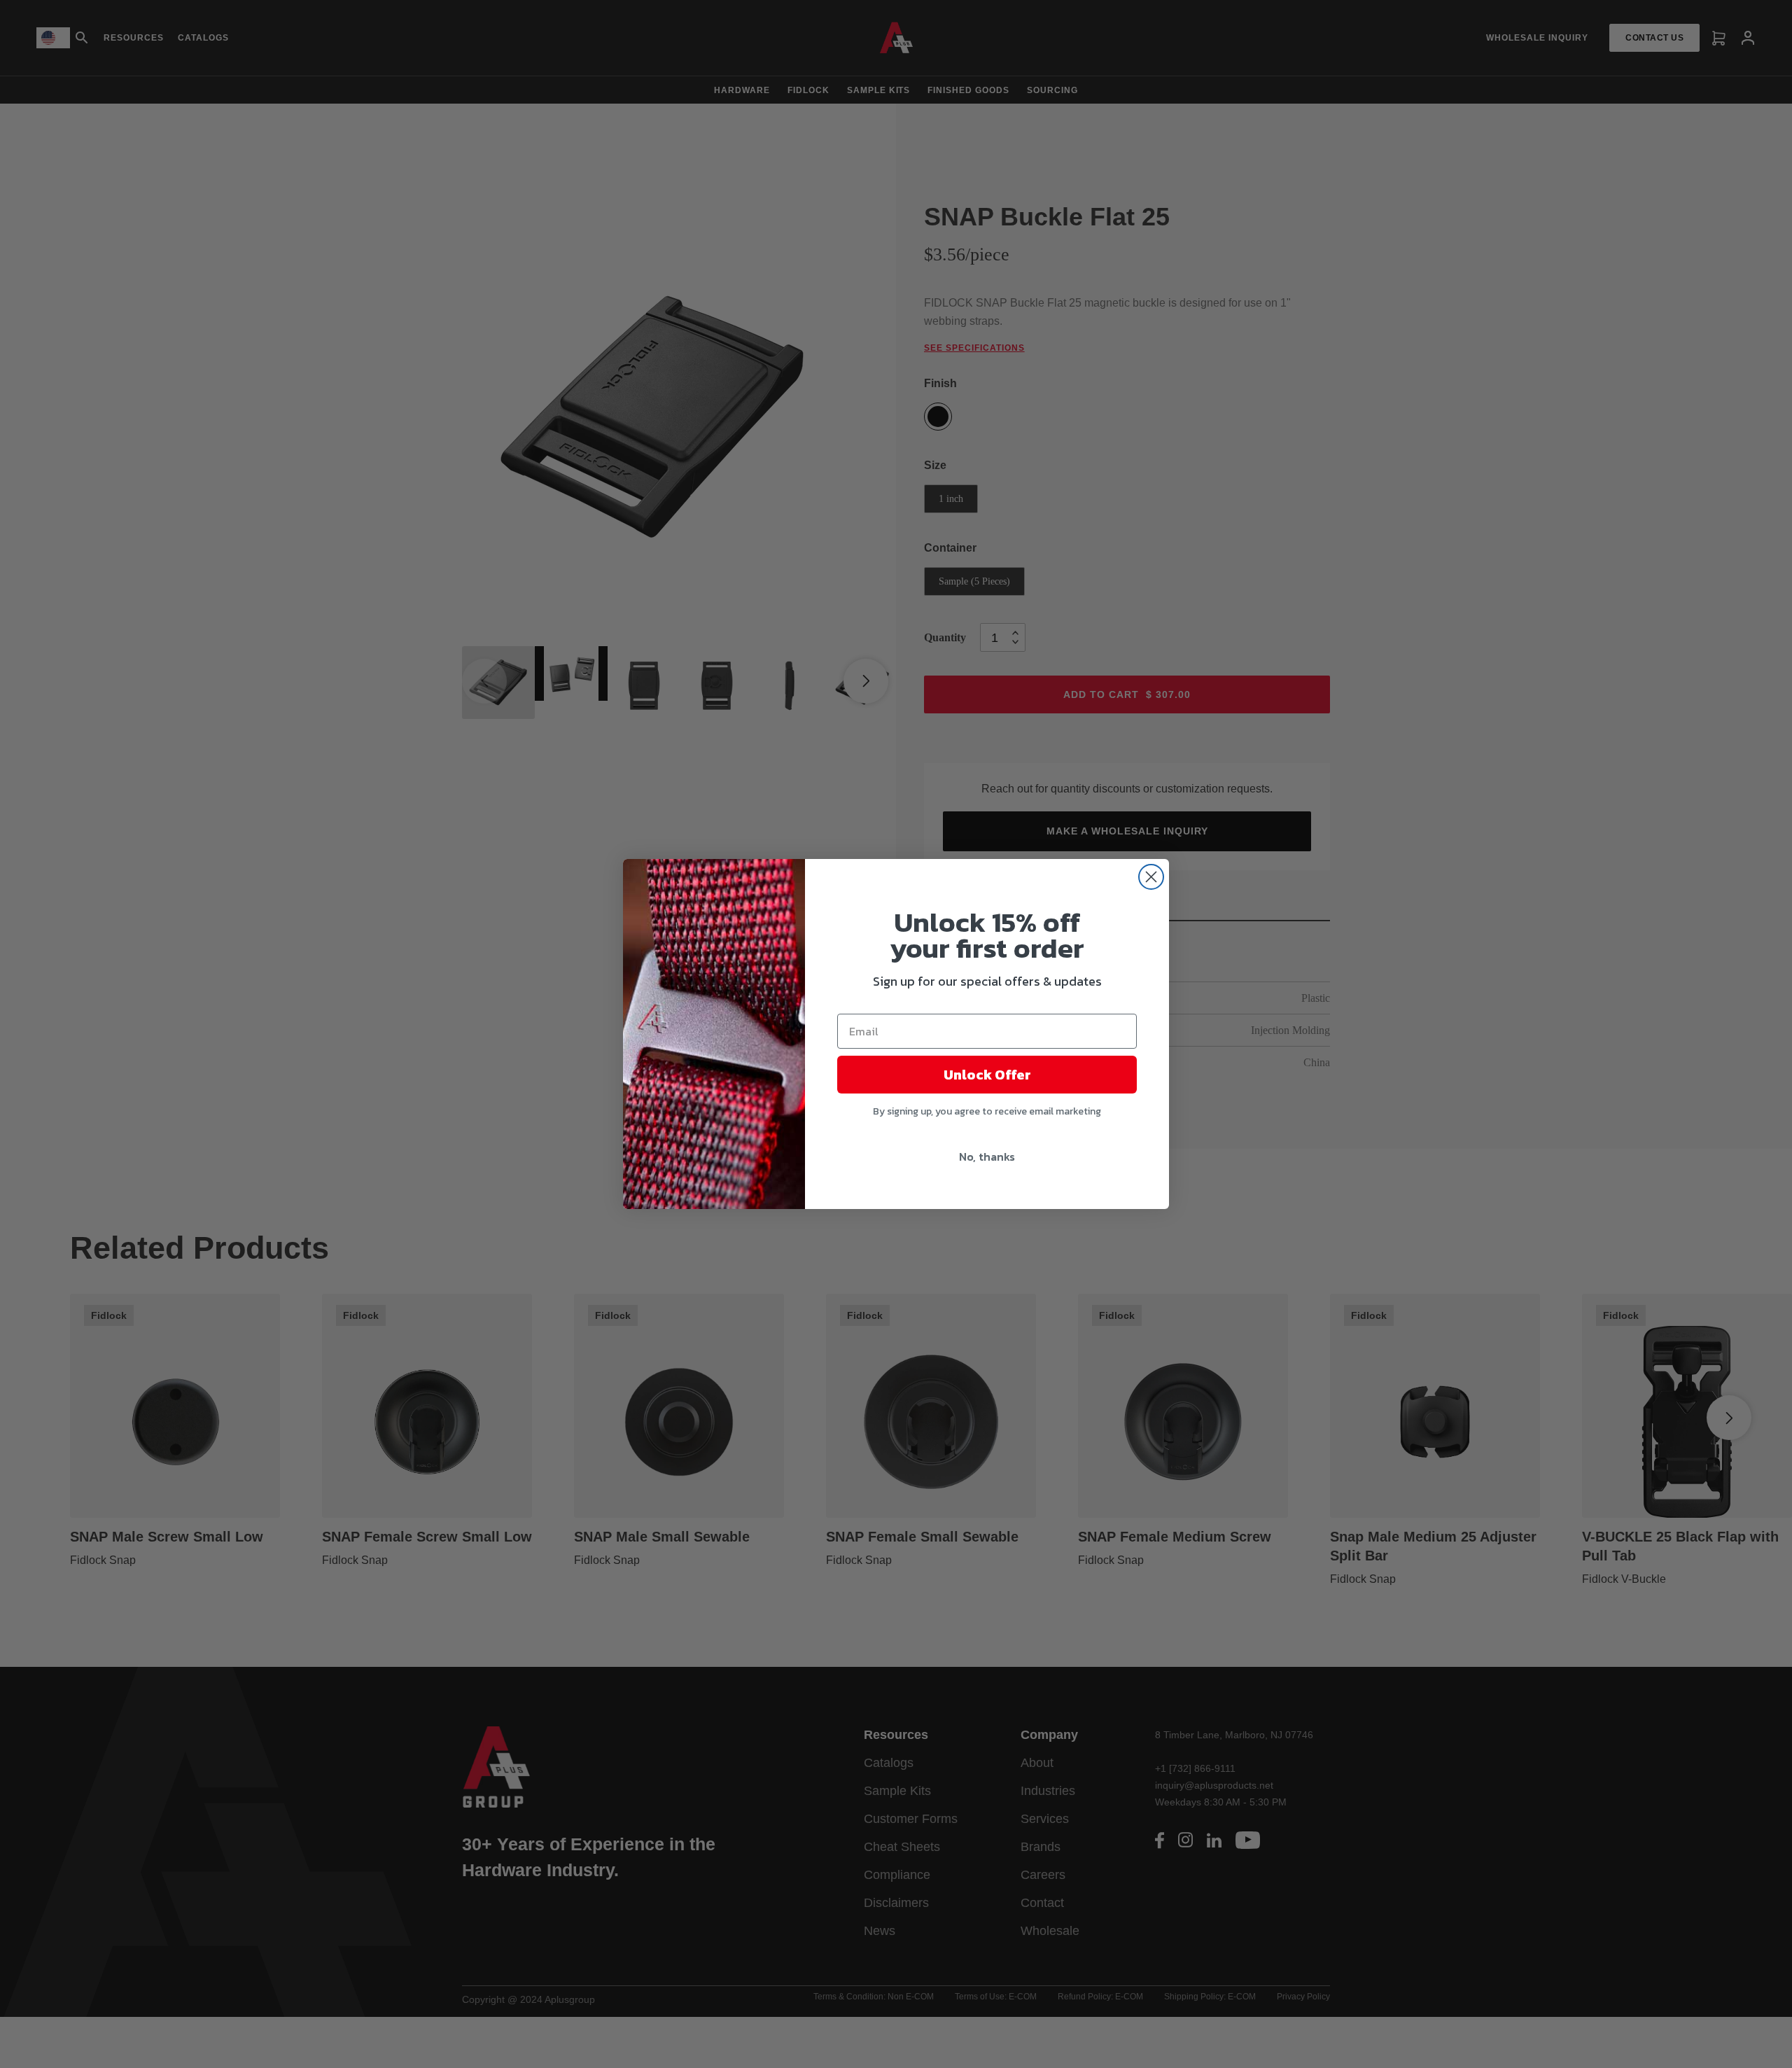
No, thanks (987, 1157)
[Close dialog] (1151, 877)
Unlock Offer (987, 1075)
